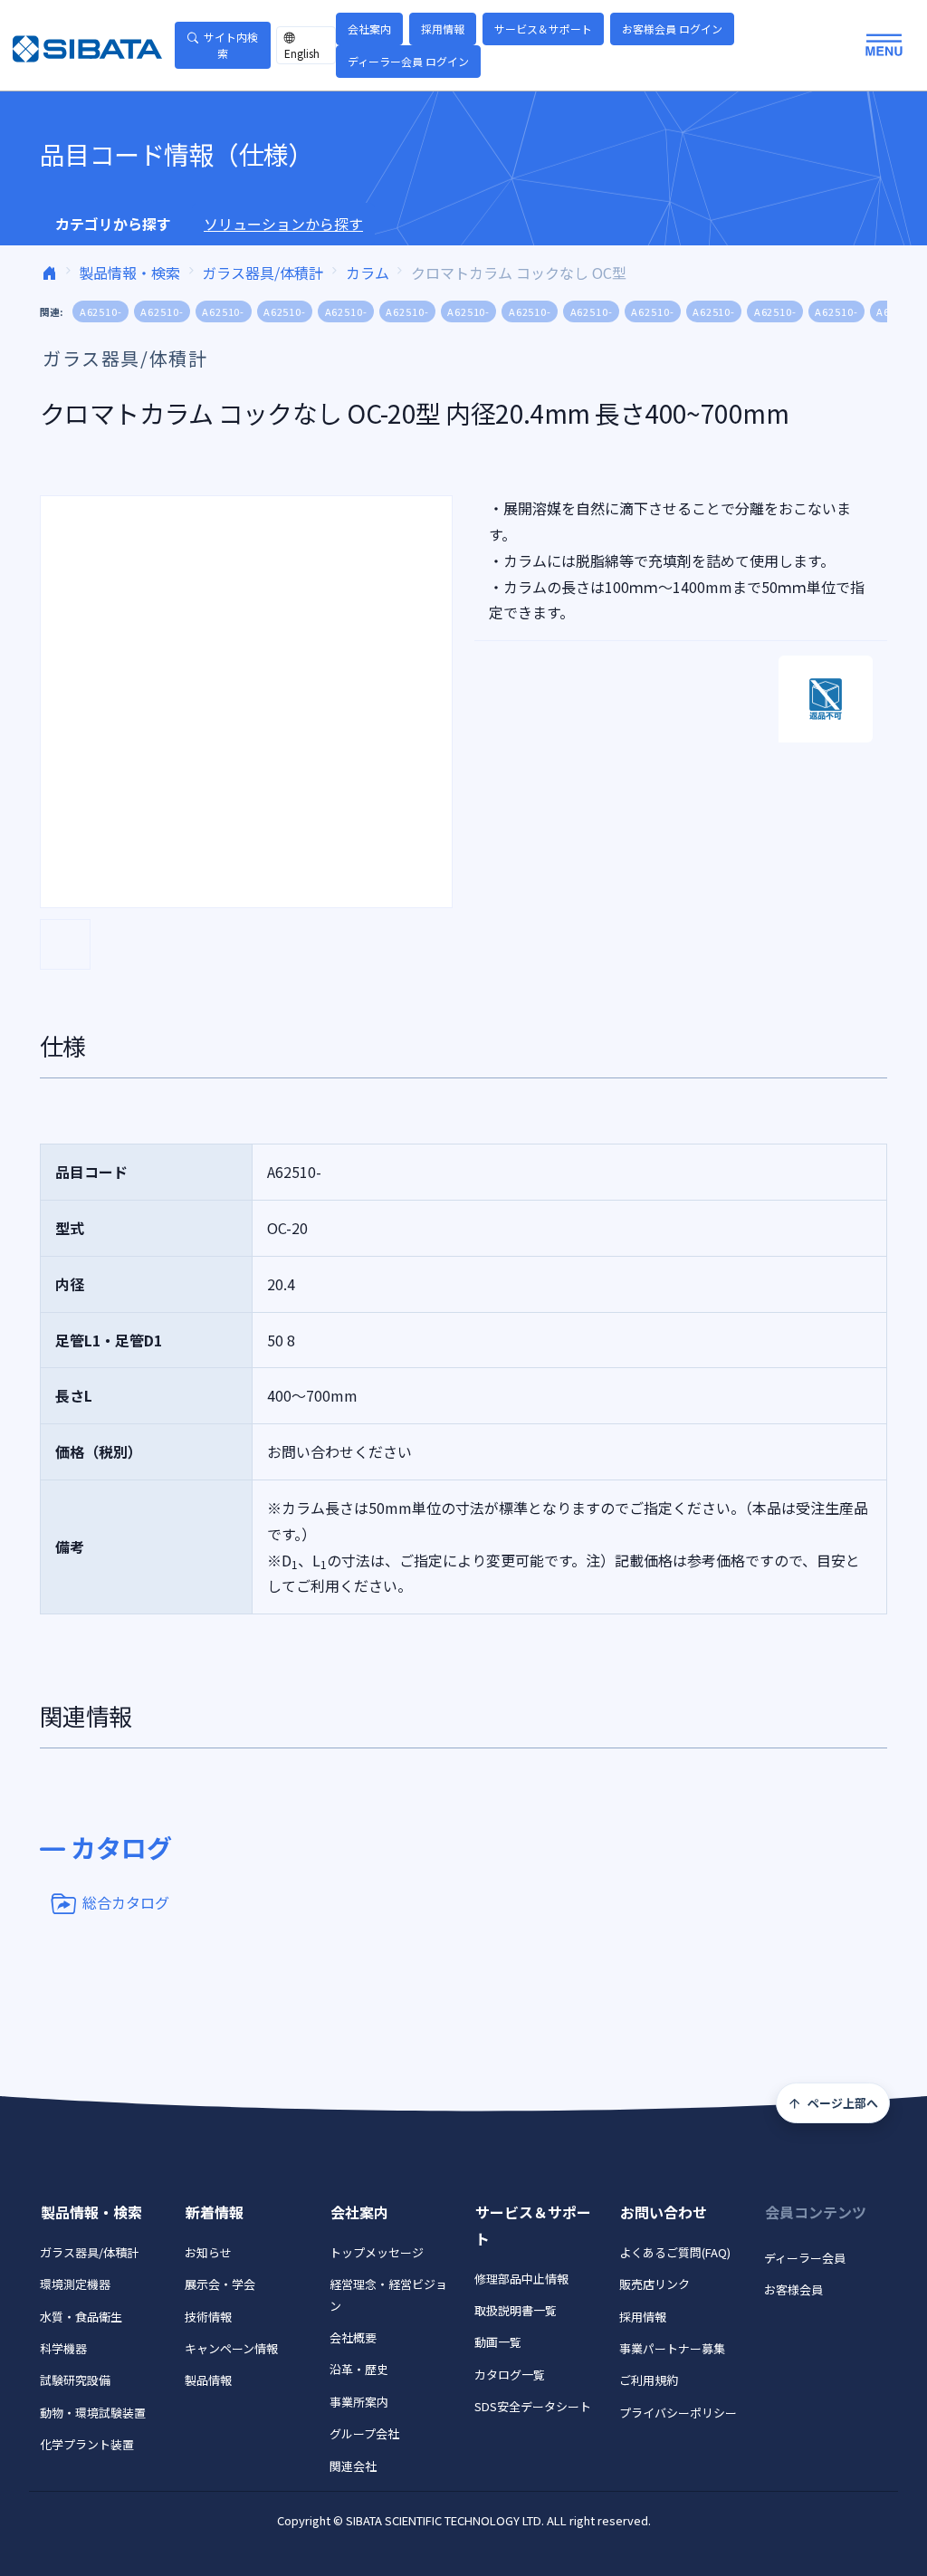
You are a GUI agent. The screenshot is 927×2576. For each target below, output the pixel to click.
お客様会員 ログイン (672, 29)
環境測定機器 (75, 2284)
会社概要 (353, 2337)
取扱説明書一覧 (516, 2310)
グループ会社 (364, 2433)
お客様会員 (793, 2289)
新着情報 (215, 2212)
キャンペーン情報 (231, 2348)
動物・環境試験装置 (93, 2413)
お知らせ (208, 2252)
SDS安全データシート (533, 2406)
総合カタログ (126, 1901)
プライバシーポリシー (678, 2413)
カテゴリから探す (113, 224)
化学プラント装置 (87, 2444)
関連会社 (353, 2466)
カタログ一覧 (510, 2375)
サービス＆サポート (543, 29)
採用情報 (443, 29)
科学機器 (63, 2348)
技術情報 (208, 2317)
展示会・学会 (220, 2284)
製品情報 (208, 2380)
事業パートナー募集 (672, 2348)
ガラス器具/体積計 (263, 273)
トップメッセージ (377, 2252)
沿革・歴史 (359, 2369)
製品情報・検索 (129, 273)
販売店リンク (655, 2284)
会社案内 (369, 29)
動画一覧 (498, 2342)
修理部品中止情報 (521, 2279)
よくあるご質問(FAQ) (675, 2252)
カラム (368, 273)
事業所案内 (359, 2402)
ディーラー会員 (805, 2258)
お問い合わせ (664, 2212)
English (302, 53)
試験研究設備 (75, 2380)
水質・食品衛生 (81, 2317)
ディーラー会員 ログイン (408, 61)
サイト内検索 (231, 45)
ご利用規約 (649, 2380)
